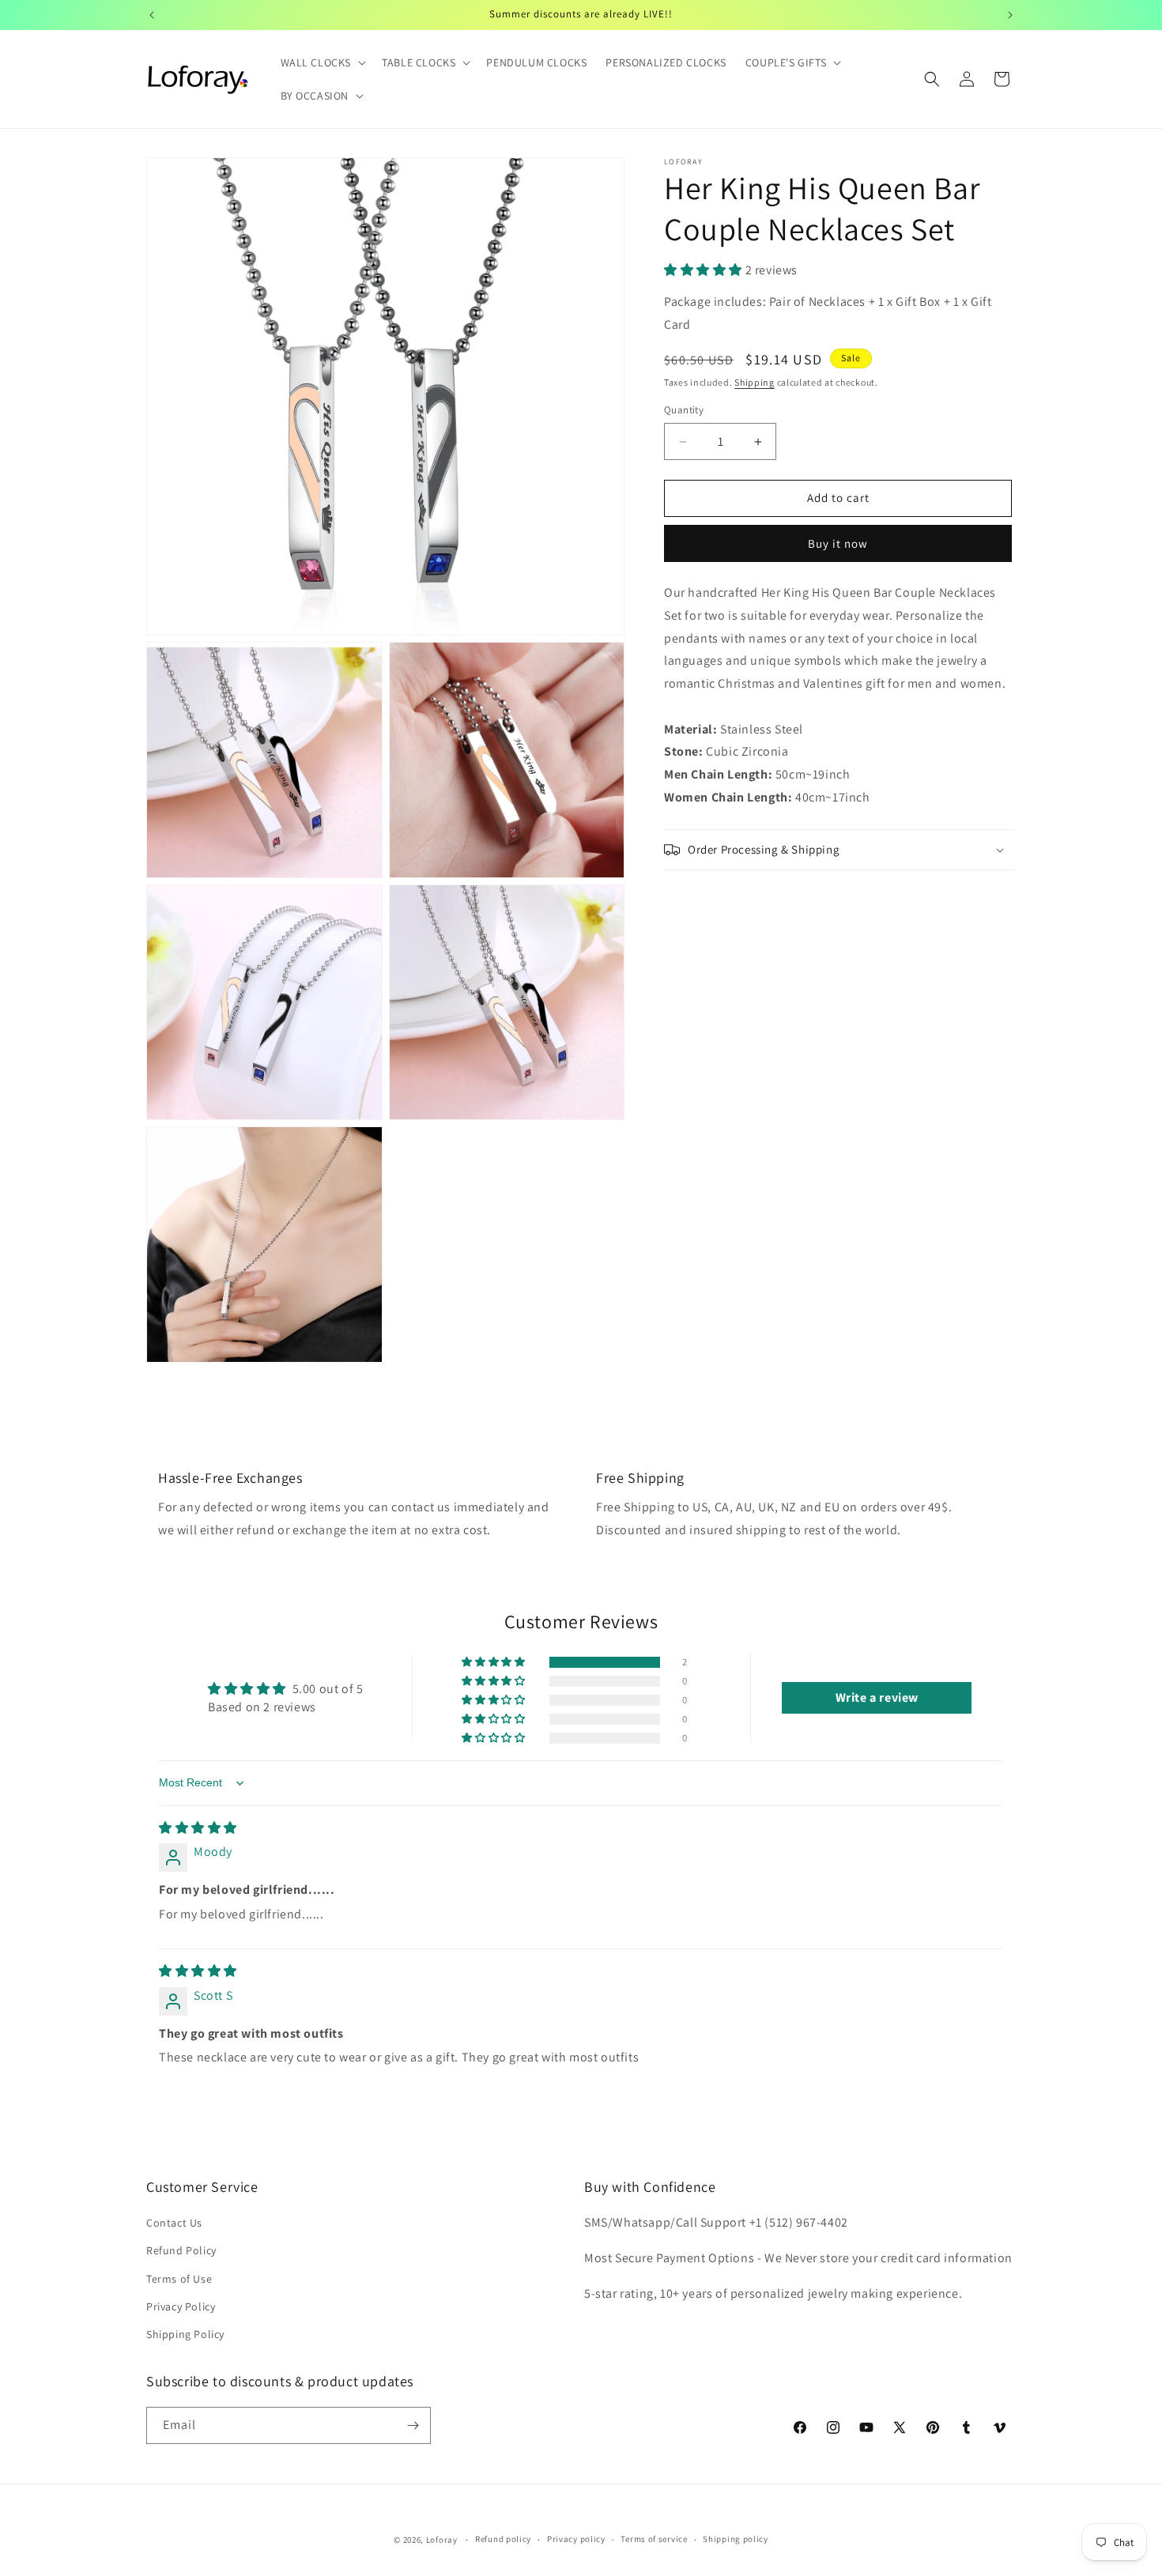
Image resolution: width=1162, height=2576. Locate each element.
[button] (322, 62)
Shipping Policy (185, 2334)
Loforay (442, 2540)
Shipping (755, 382)
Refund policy (503, 2539)
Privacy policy (576, 2539)
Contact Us (174, 2223)
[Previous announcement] (152, 15)
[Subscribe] (413, 2425)
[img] (198, 1828)
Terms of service (654, 2539)
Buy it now (838, 543)
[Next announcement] (1010, 15)
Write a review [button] (877, 1697)
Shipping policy (736, 2539)
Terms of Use (179, 2279)
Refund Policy (181, 2250)
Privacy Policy (181, 2306)
